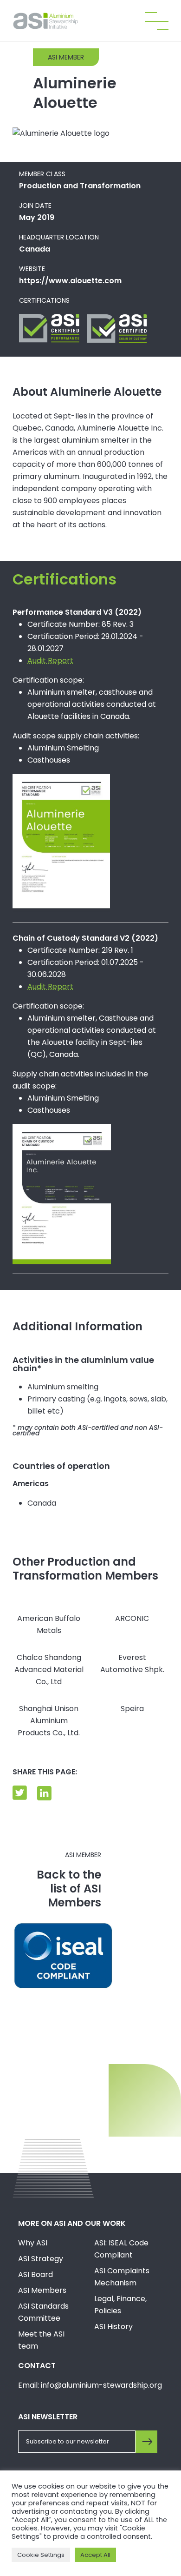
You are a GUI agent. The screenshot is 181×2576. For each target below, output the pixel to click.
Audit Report (50, 661)
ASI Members (42, 2290)
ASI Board (36, 2274)
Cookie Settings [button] (41, 2555)
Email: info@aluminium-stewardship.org (90, 2385)
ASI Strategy (41, 2259)
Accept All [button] (95, 2555)
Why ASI (33, 2243)
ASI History (113, 2327)
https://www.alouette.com (70, 281)
